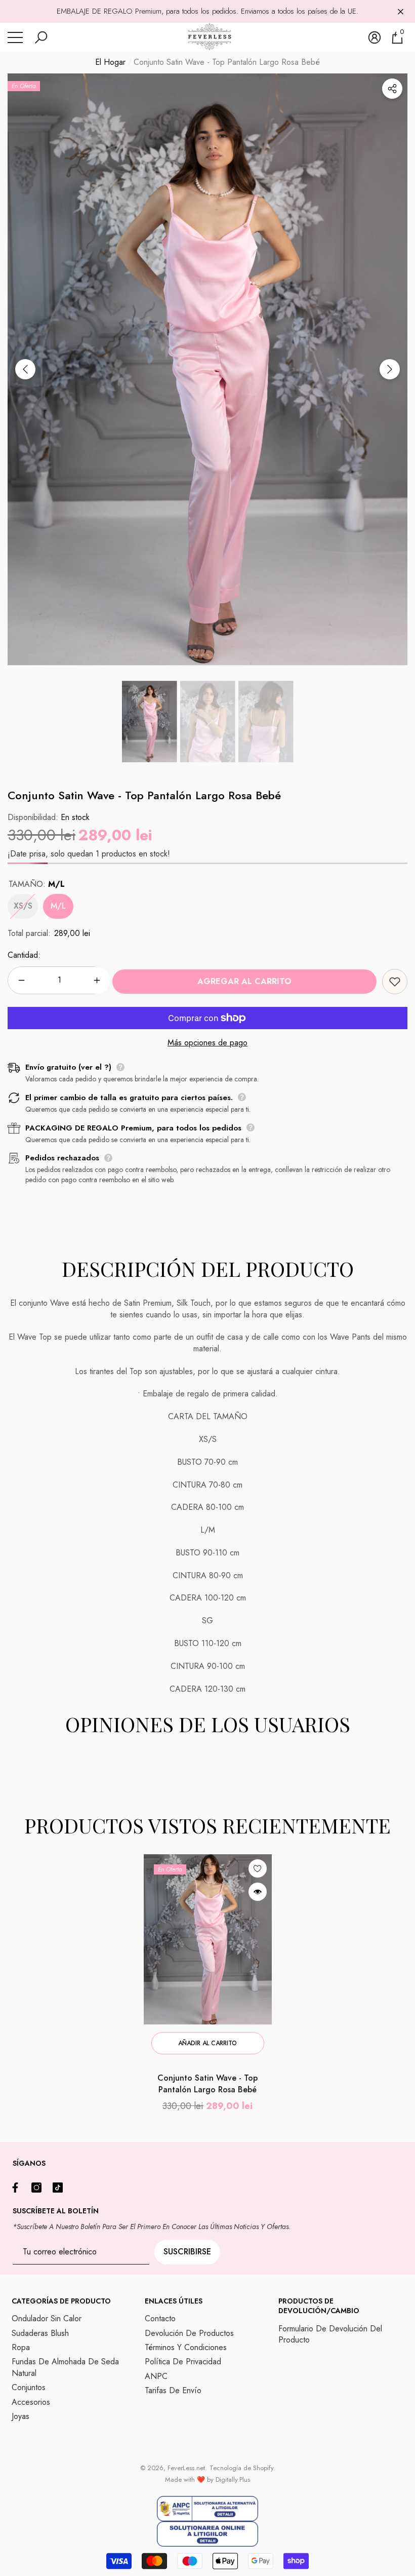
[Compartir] (392, 89)
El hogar (110, 62)
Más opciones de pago (207, 1043)
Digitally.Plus (233, 2480)
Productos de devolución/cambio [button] (319, 2306)
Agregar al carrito (244, 981)
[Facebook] (18, 2188)
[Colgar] (401, 11)
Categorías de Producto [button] (61, 2301)
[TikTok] (60, 2188)
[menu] (15, 37)
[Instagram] (39, 2188)
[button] (41, 37)
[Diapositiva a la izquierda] (25, 369)
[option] (207, 369)
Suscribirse (187, 2252)
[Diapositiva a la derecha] (390, 369)
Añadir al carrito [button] (207, 2043)
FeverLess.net (186, 2468)
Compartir (392, 89)
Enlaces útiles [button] (174, 2301)
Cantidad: (24, 955)
